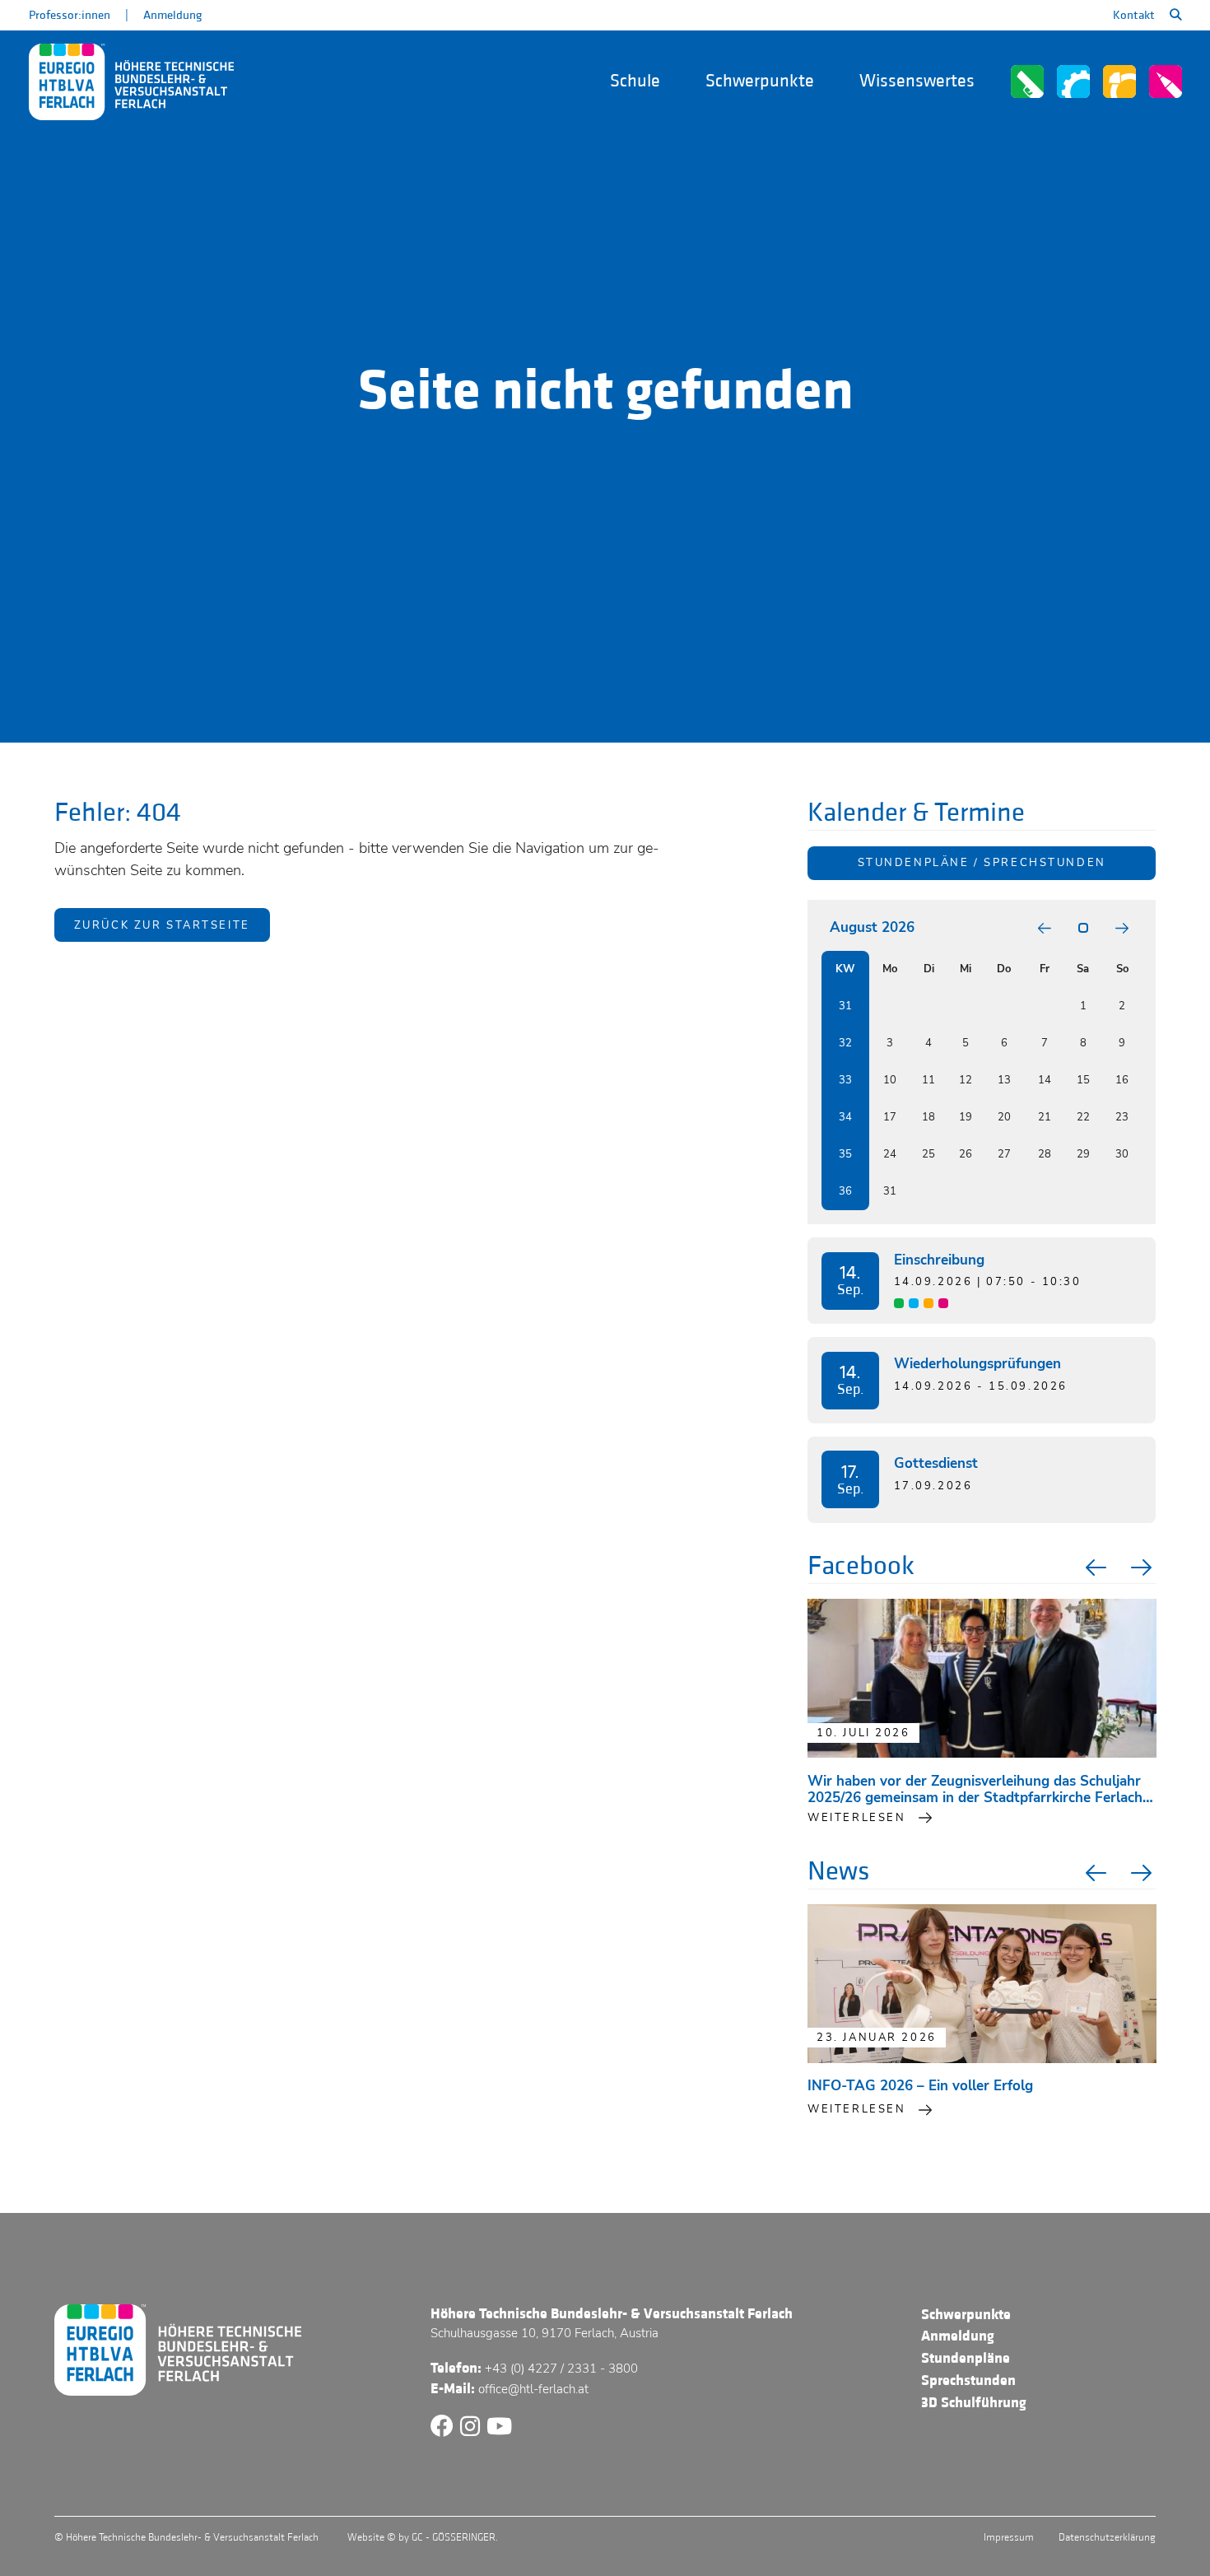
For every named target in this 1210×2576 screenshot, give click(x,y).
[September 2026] (1122, 928)
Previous (1094, 1567)
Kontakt (1134, 15)
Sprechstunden (968, 2380)
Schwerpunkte (760, 81)
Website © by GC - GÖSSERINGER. (423, 2537)
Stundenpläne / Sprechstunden (982, 863)
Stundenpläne (966, 2358)
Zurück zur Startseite (162, 925)
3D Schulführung (974, 2403)
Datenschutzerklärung (1107, 2537)
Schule (635, 81)
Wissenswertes (917, 81)
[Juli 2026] (1045, 928)
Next (1143, 1567)
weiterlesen (856, 1818)
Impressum (1009, 2537)
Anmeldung (172, 15)
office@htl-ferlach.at (533, 2389)
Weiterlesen (856, 2109)
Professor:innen (70, 15)
